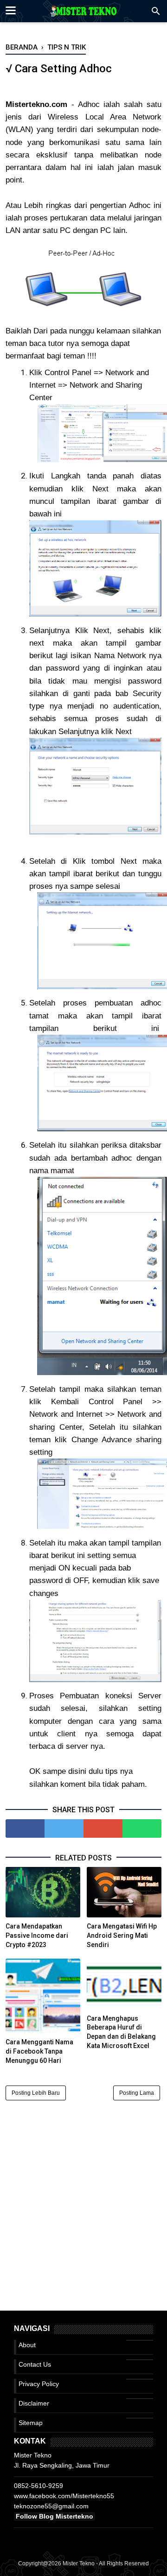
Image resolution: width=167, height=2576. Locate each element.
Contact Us (35, 2364)
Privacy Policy (39, 2384)
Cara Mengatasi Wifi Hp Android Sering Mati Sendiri (122, 1935)
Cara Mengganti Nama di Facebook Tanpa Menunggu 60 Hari (39, 2051)
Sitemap (31, 2423)
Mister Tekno (79, 2563)
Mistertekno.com (36, 104)
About (27, 2345)
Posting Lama (137, 2093)
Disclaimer (34, 2403)
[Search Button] (156, 14)
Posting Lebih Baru (36, 2093)
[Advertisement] (83, 2194)
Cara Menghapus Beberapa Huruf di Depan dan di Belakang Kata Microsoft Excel (121, 2032)
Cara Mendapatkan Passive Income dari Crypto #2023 (37, 1935)
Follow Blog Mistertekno (55, 2516)
